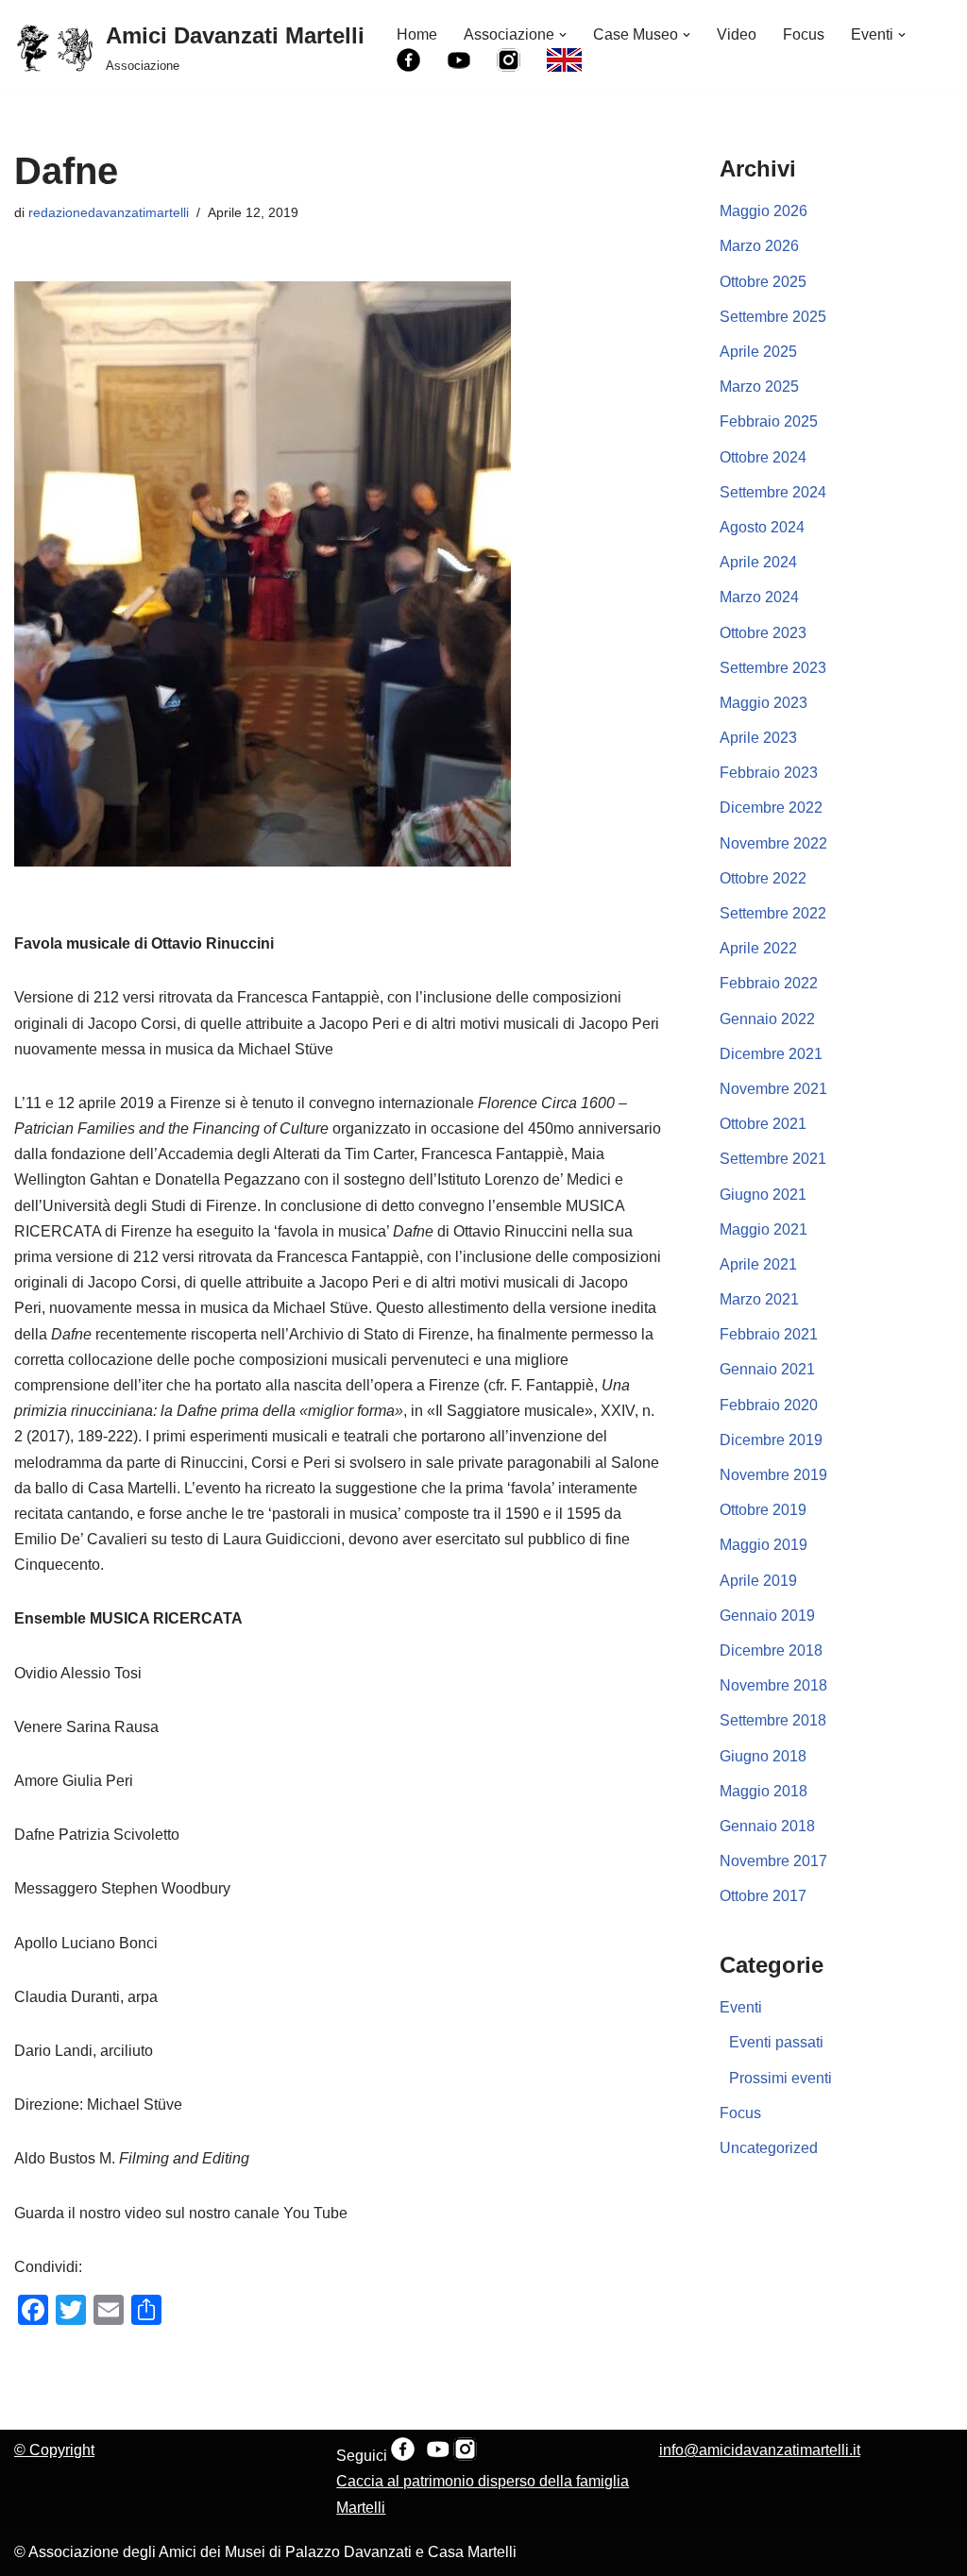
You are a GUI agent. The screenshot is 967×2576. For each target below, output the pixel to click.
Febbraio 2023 (769, 773)
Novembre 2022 (773, 843)
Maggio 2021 (763, 1229)
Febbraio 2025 (769, 421)
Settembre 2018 (773, 1720)
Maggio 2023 (763, 703)
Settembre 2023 (773, 668)
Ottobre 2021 (763, 1124)
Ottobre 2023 (763, 633)
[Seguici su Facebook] (403, 2456)
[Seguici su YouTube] (438, 2456)
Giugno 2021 (763, 1195)
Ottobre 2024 (763, 457)
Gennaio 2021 (767, 1369)
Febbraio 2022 (769, 983)
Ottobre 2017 (763, 1896)
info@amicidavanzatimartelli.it (760, 2450)
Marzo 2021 (759, 1299)
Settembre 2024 (773, 492)
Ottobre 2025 (763, 282)
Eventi (741, 2007)
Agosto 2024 (762, 527)
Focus (804, 34)
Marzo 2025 (759, 387)
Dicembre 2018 (771, 1650)
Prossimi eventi (780, 2078)
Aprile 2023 (758, 738)
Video (737, 34)
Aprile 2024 (758, 562)
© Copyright (54, 2450)
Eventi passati (776, 2042)
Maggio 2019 (763, 1545)
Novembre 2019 (773, 1475)
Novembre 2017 (773, 1861)
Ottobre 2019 (763, 1510)
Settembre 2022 (773, 913)
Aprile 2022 (758, 948)
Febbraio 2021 (769, 1334)
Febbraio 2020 (769, 1405)
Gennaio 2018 (767, 1826)
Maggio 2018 (763, 1791)
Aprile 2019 (758, 1581)
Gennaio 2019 (767, 1616)
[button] (563, 35)
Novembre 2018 (773, 1685)
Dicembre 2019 (771, 1440)
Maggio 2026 (763, 211)
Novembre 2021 (773, 1089)
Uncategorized (769, 2148)
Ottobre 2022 (763, 878)
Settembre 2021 (773, 1159)
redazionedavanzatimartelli (109, 212)
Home (417, 34)
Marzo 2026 (759, 246)
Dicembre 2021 (771, 1054)
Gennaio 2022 (767, 1019)
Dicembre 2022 (771, 808)
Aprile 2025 (758, 352)
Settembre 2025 (773, 317)
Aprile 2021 (758, 1264)
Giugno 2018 (763, 1756)
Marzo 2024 (759, 597)
